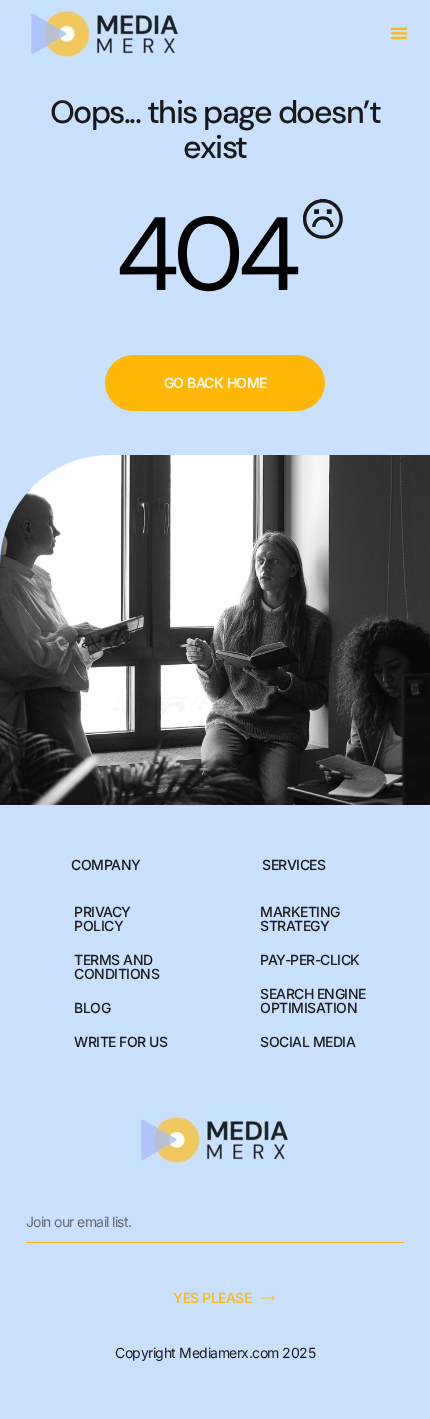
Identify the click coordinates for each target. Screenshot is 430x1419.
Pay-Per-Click (310, 959)
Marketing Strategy (300, 918)
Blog (92, 1007)
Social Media (307, 1041)
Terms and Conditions (116, 966)
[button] (399, 32)
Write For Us (120, 1041)
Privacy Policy (102, 918)
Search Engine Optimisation (313, 1000)
